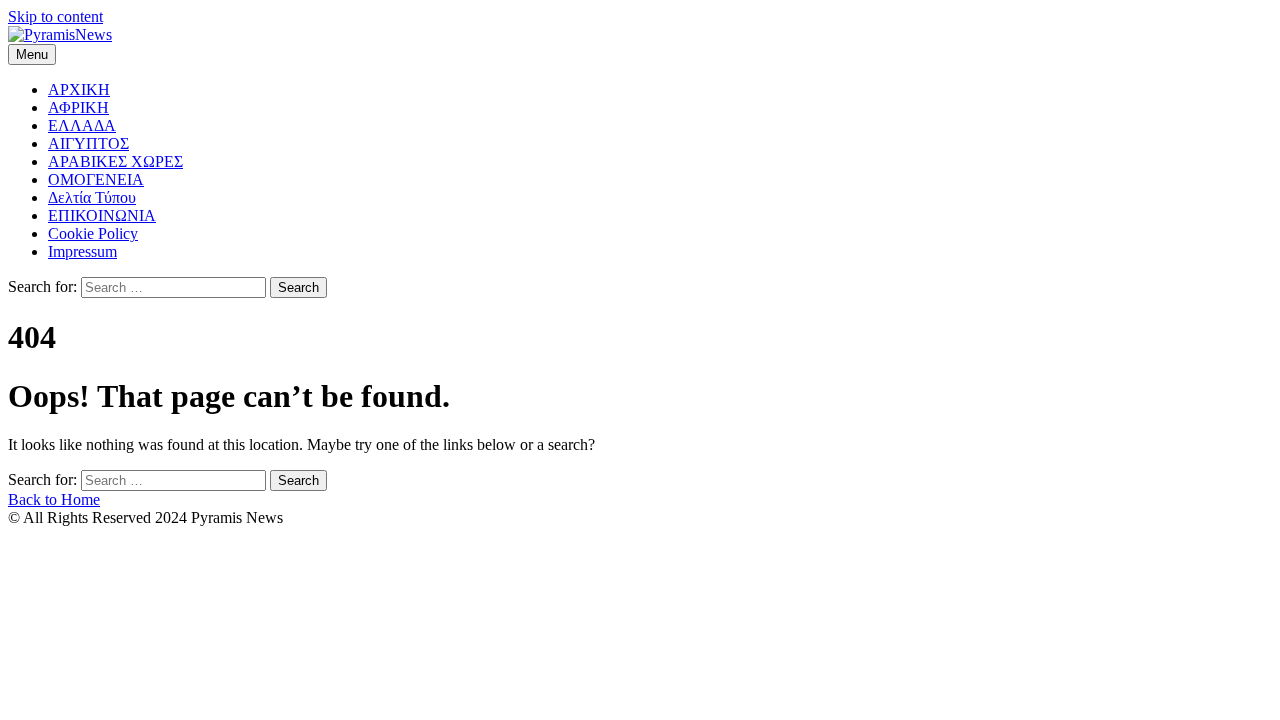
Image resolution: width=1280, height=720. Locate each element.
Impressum (82, 251)
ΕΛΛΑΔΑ (82, 125)
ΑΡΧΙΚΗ (79, 89)
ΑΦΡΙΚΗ (78, 107)
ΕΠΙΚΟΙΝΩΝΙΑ (102, 215)
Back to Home (54, 499)
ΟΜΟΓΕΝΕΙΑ (96, 179)
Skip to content (55, 16)
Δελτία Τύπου (92, 197)
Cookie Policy (93, 233)
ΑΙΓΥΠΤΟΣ (88, 143)
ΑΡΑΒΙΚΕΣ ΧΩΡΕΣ (115, 161)
